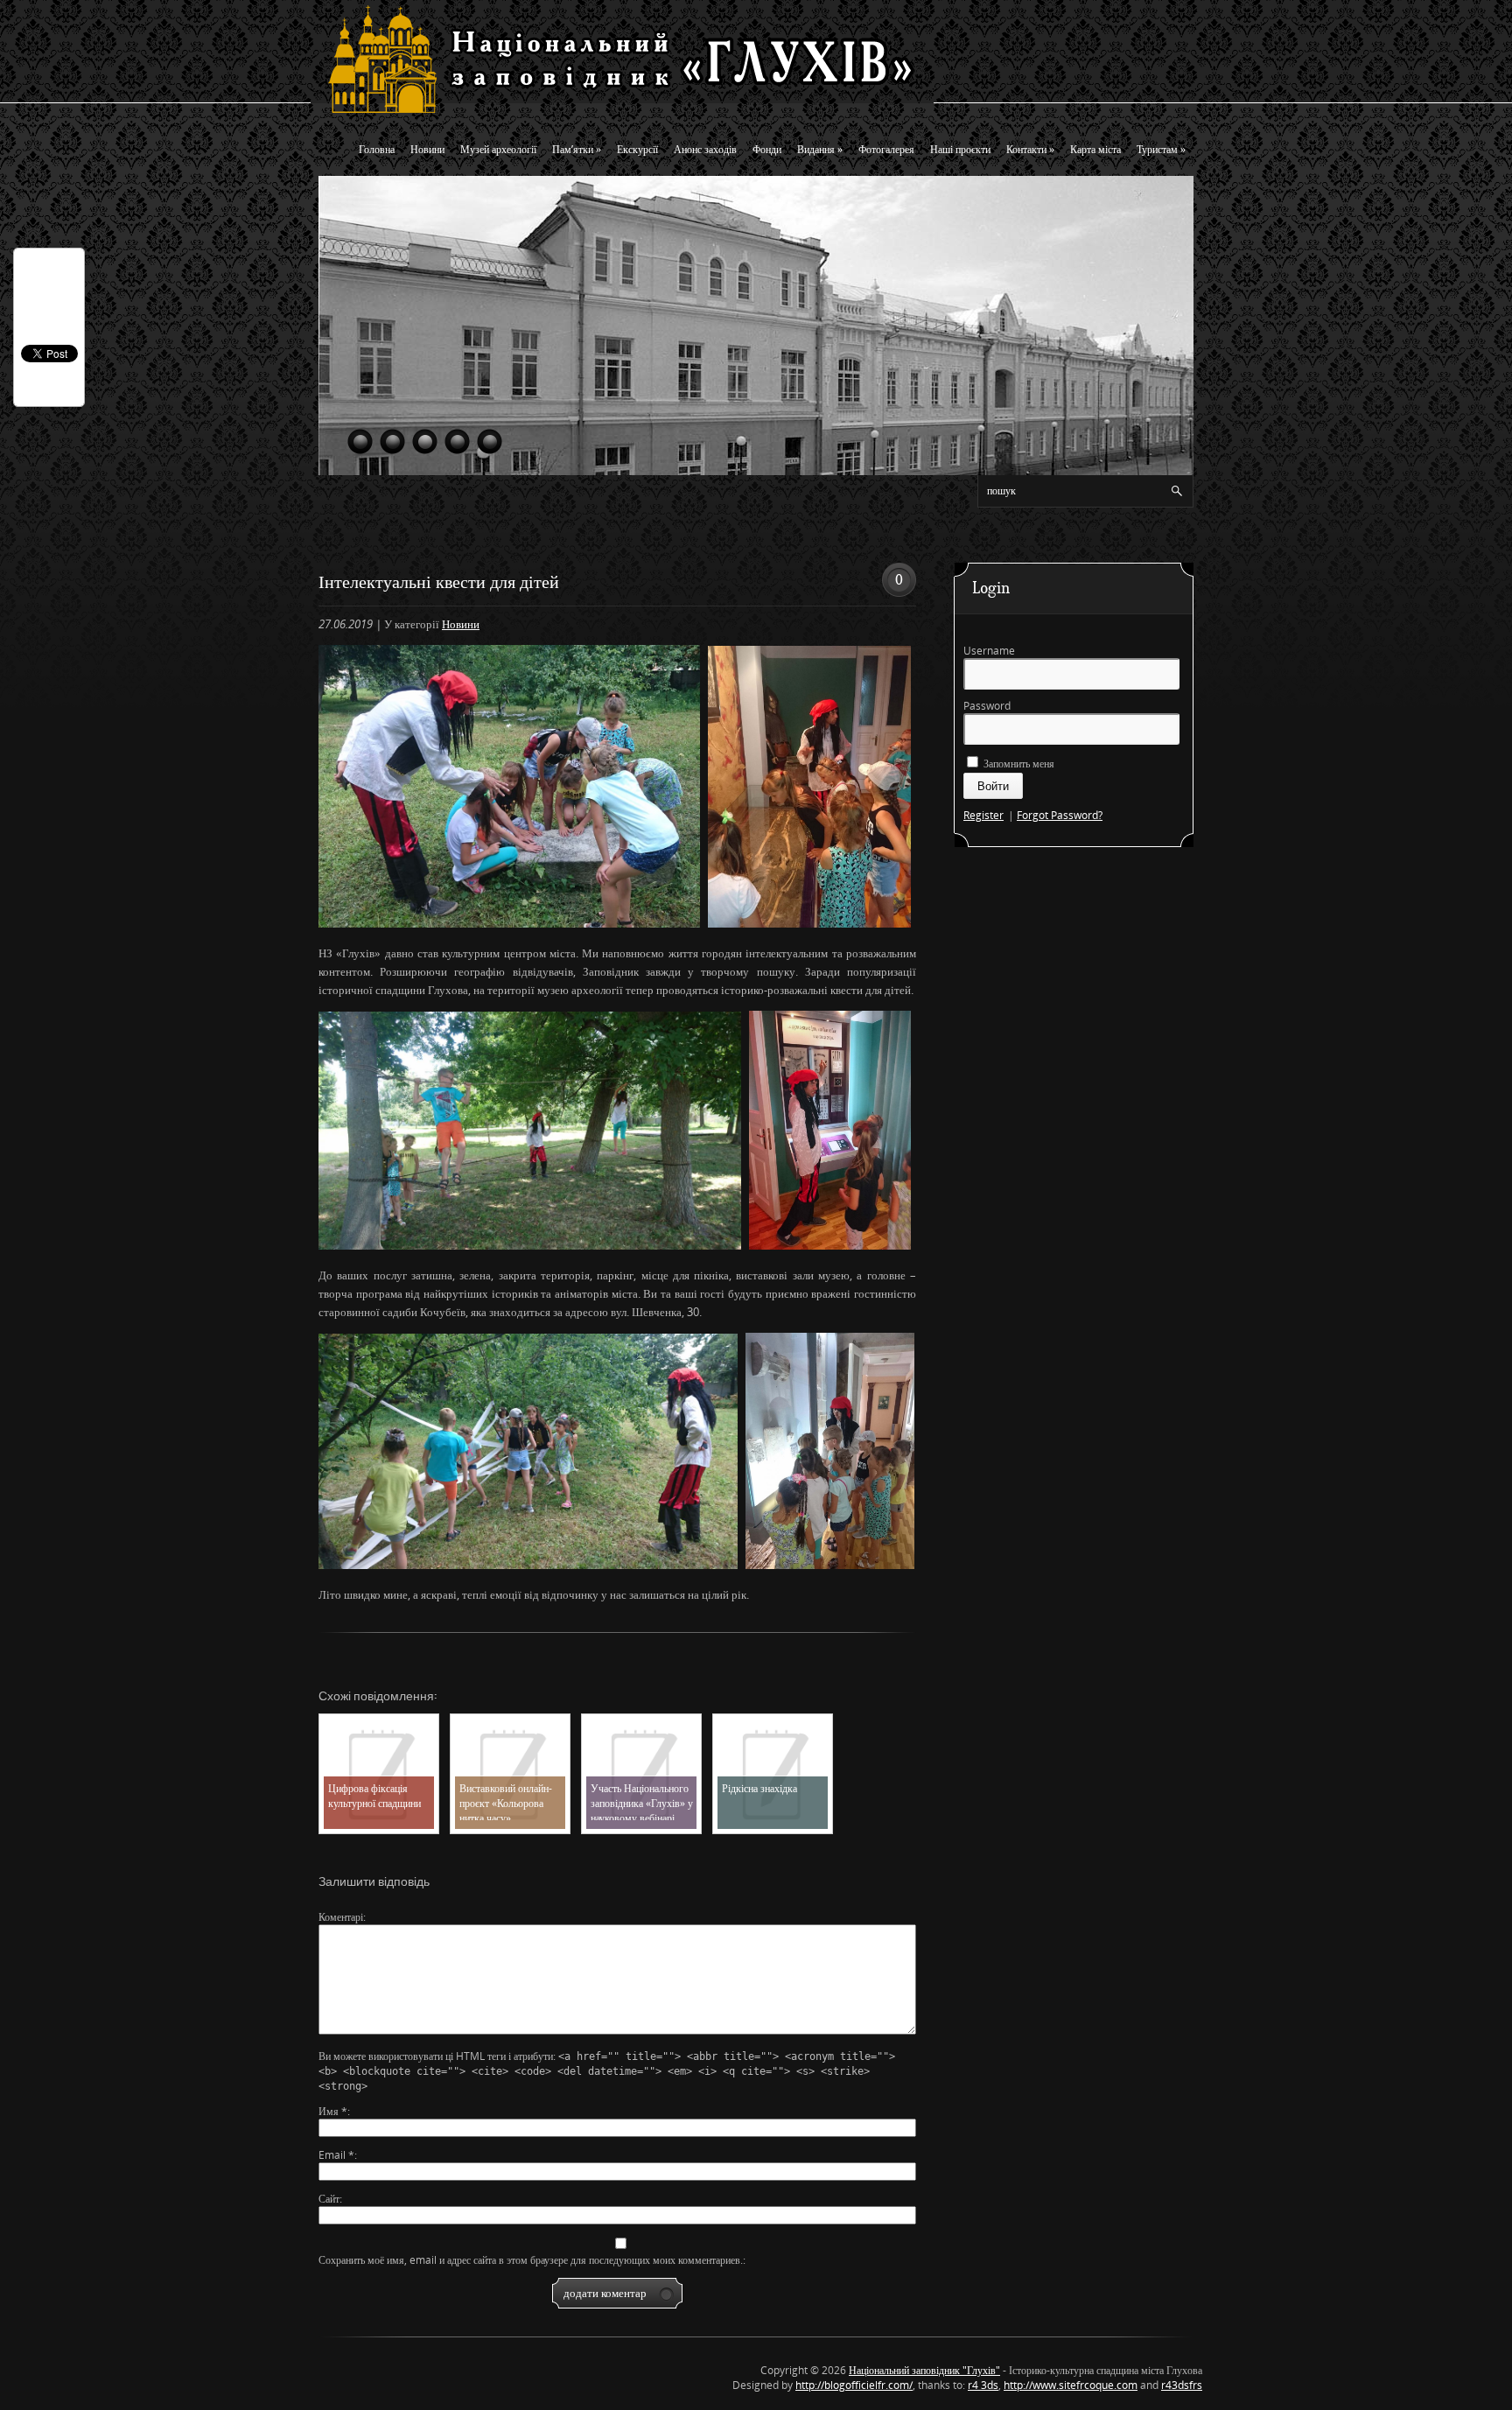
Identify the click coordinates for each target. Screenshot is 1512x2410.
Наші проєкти (960, 149)
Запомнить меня (1018, 764)
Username (989, 651)
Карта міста (1095, 149)
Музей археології (498, 149)
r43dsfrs (1182, 2385)
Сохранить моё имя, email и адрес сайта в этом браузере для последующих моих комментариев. (531, 2260)
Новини (427, 149)
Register (983, 815)
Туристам (1161, 149)
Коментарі (341, 1917)
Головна (377, 149)
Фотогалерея (886, 149)
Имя (333, 2111)
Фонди (767, 149)
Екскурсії (637, 149)
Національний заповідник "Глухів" (924, 2370)
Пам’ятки (577, 149)
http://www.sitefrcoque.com (1071, 2385)
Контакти (1030, 149)
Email (336, 2155)
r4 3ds (983, 2385)
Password (987, 706)
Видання (820, 149)
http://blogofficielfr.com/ (854, 2385)
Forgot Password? (1060, 815)
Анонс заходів (705, 149)
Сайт (329, 2199)
